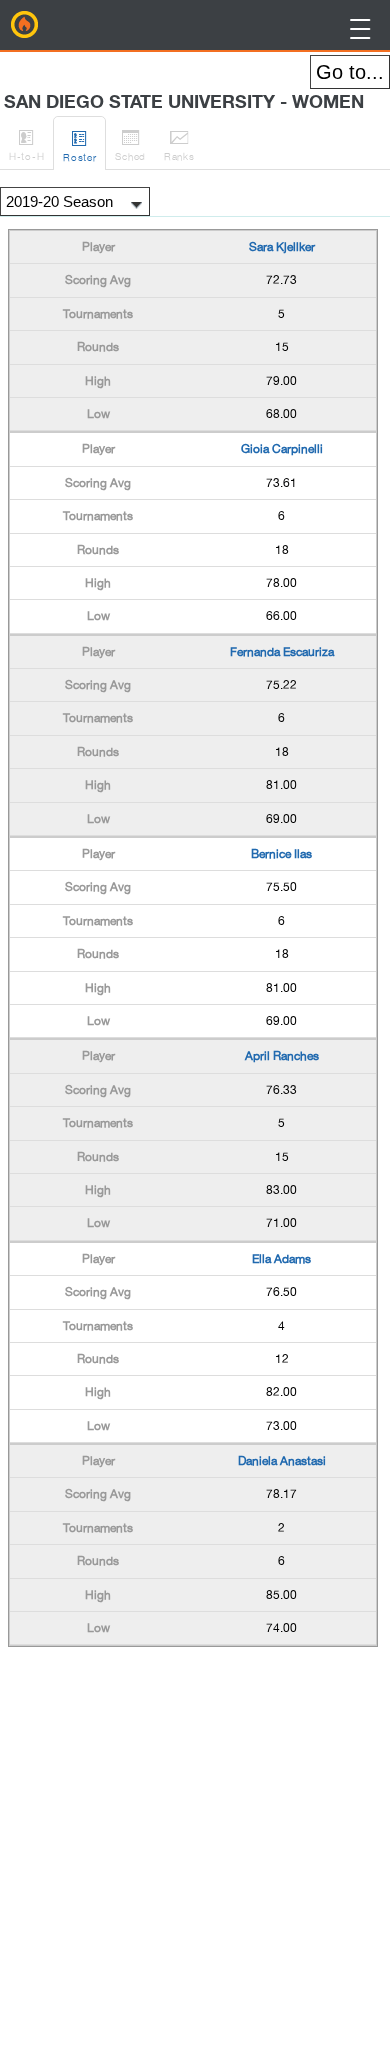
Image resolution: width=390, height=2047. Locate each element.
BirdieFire (25, 25)
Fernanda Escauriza (282, 652)
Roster (79, 145)
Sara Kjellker (282, 247)
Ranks (179, 144)
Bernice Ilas (281, 854)
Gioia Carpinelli (282, 449)
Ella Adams (281, 1259)
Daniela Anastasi (282, 1461)
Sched (130, 144)
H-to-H (26, 144)
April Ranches (282, 1056)
